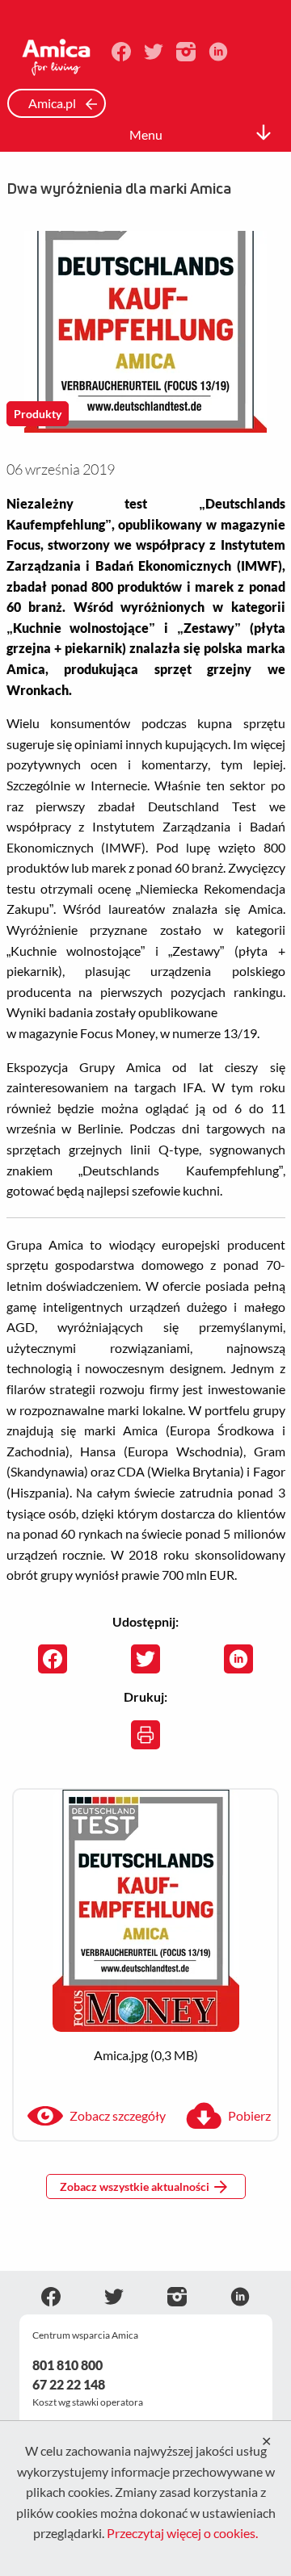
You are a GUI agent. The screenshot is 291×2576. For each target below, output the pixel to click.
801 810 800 (67, 2365)
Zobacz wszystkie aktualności (135, 2186)
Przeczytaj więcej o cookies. (182, 2533)
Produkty (38, 414)
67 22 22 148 (69, 2384)
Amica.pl (53, 103)
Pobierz (249, 2115)
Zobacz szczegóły (118, 2115)
